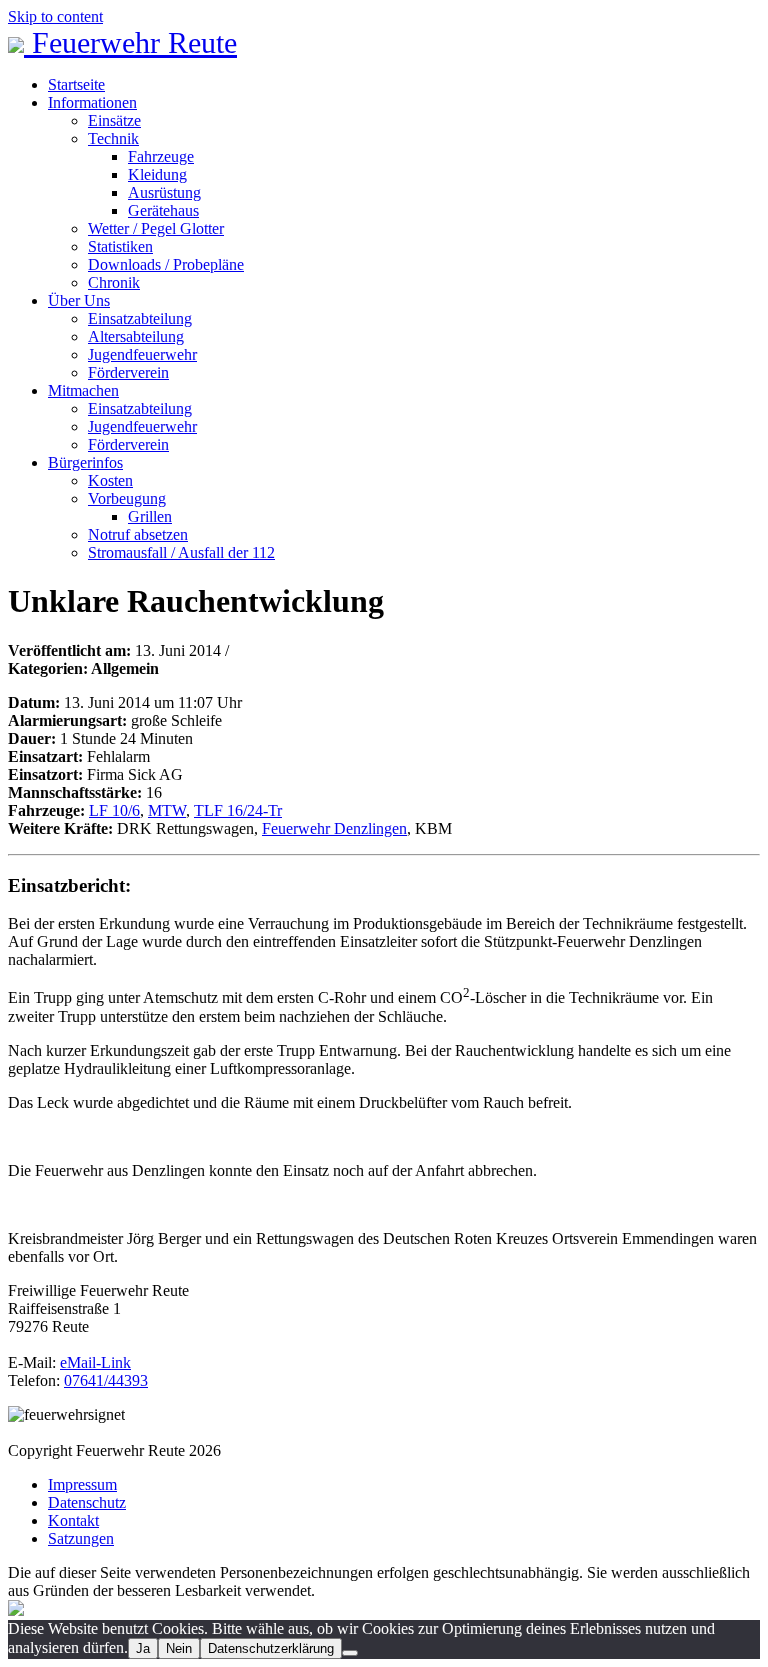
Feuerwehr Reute (130, 42)
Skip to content (55, 16)
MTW (167, 810)
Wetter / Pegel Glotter (156, 228)
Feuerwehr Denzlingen (334, 828)
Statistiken (120, 246)
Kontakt (73, 1520)
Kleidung (157, 174)
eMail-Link (95, 1362)
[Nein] (350, 1653)
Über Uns (79, 300)
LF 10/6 (114, 810)
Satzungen (81, 1538)
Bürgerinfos (85, 462)
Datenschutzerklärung (271, 1648)
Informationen (92, 102)
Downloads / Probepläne (166, 264)
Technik (113, 138)
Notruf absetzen (138, 534)
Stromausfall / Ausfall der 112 (181, 552)
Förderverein (128, 372)
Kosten (110, 480)
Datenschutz (87, 1502)
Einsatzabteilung (140, 318)
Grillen (150, 516)
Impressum (82, 1484)
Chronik (114, 282)
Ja (143, 1648)
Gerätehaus (163, 210)
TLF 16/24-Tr (238, 810)
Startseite (76, 84)
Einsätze (114, 120)
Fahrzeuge (161, 156)
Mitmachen (83, 390)
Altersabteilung (136, 336)
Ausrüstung (164, 192)
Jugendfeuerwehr (142, 354)
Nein (179, 1648)
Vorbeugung (127, 498)
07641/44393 (106, 1380)
